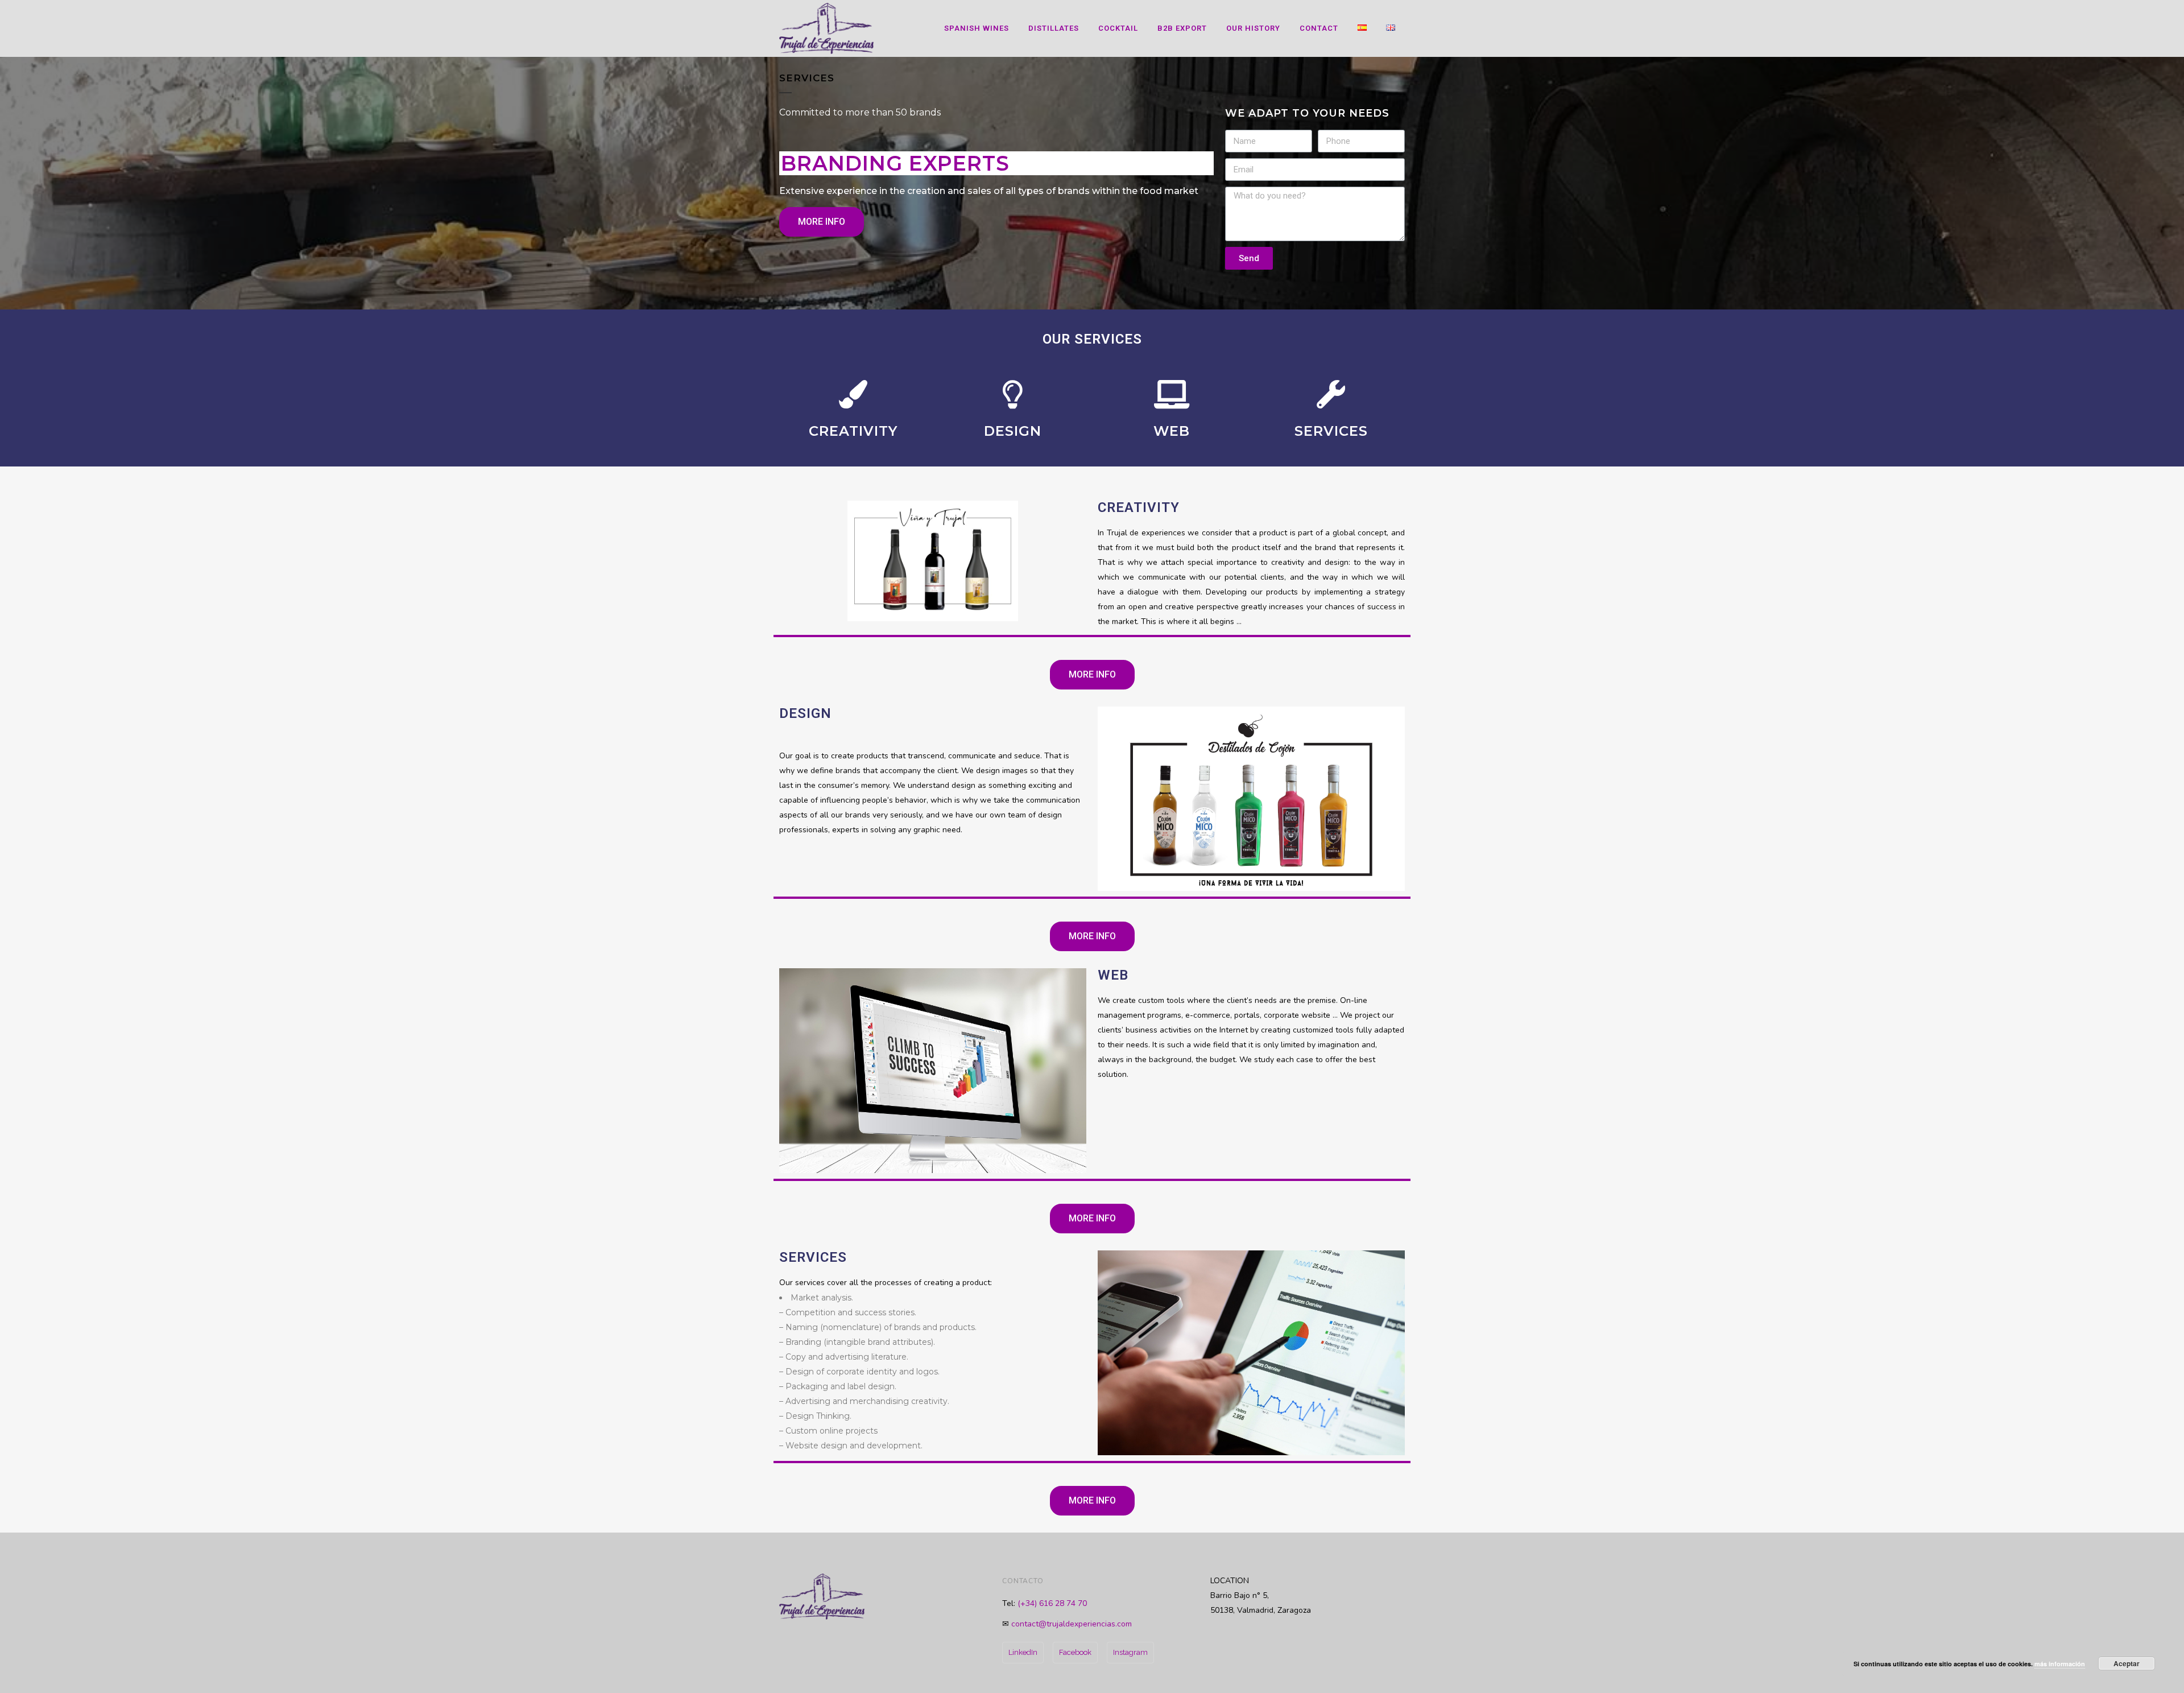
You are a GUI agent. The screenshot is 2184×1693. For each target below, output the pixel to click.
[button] (822, 222)
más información (2060, 1664)
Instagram (1130, 1652)
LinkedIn (1023, 1652)
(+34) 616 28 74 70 (1052, 1603)
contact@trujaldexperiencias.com (1072, 1624)
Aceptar (2127, 1663)
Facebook (1075, 1652)
